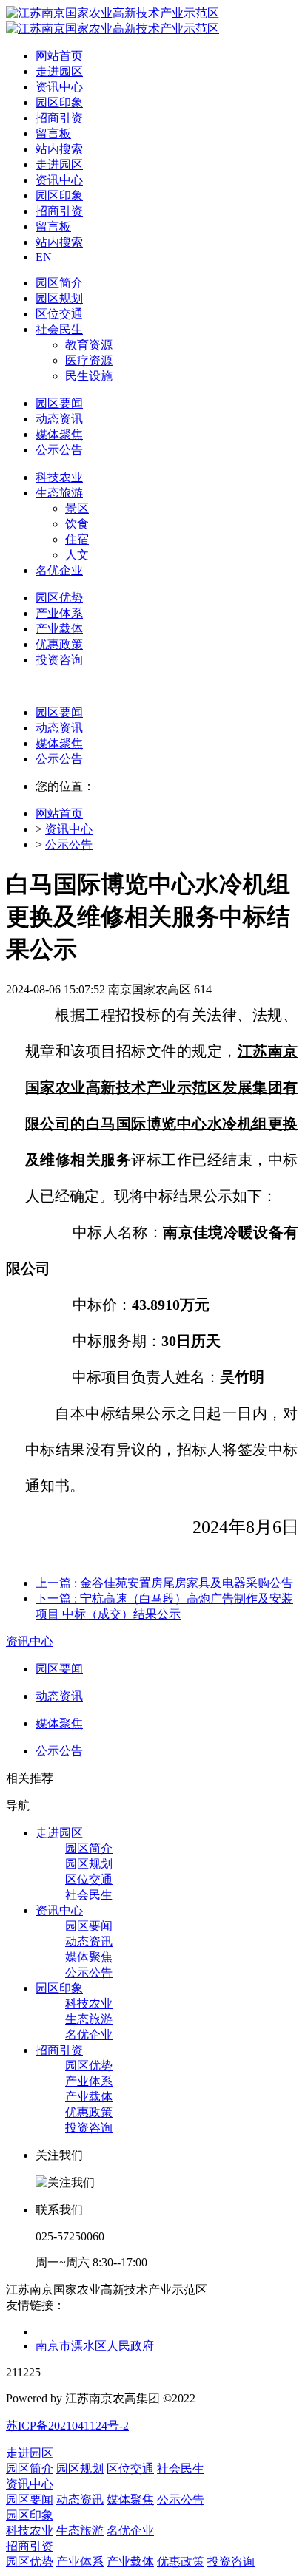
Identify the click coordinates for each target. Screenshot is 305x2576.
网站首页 (59, 56)
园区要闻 (59, 712)
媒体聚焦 (59, 743)
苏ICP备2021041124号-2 (67, 2426)
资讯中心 (69, 829)
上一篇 (164, 1583)
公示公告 (59, 759)
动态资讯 (59, 728)
